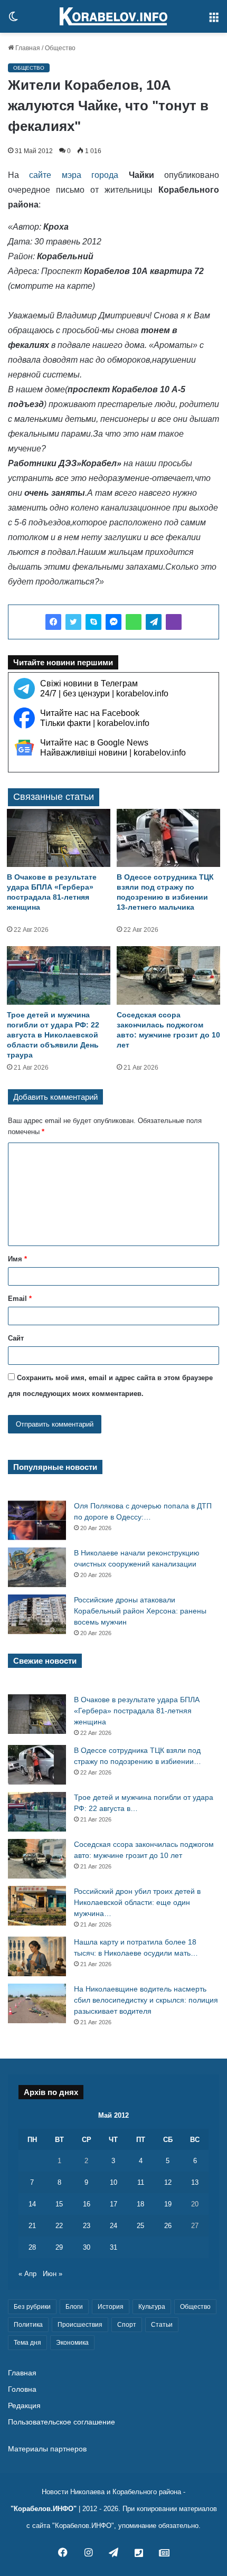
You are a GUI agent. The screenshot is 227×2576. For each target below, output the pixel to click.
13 (195, 2182)
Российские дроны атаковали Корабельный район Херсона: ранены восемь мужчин (140, 1611)
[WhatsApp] (134, 622)
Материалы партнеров (47, 2449)
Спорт (127, 2325)
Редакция (24, 2406)
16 (87, 2204)
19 (168, 2204)
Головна (22, 2389)
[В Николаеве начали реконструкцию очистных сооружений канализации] (37, 1567)
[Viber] (174, 622)
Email (20, 1299)
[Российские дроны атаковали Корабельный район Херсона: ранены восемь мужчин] (37, 1614)
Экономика (72, 2343)
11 (141, 2182)
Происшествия (80, 2325)
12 (168, 2182)
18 (140, 2204)
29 (59, 2247)
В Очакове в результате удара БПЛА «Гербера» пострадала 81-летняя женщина (137, 1711)
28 (32, 2247)
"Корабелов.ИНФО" (44, 2509)
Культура (152, 2307)
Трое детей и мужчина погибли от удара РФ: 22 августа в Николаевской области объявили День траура (53, 1035)
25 (140, 2226)
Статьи (162, 2325)
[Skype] (93, 622)
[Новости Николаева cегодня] (113, 16)
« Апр (27, 2274)
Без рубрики (32, 2307)
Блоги (74, 2307)
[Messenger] (113, 622)
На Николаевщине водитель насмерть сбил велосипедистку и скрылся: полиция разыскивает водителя (146, 2000)
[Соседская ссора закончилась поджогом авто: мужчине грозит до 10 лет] (168, 975)
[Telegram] (154, 622)
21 (32, 2226)
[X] (73, 622)
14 (32, 2204)
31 (113, 2247)
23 (87, 2226)
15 (59, 2204)
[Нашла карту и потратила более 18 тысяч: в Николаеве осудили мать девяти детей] (37, 1956)
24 (113, 2226)
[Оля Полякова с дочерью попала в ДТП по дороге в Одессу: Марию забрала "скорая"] (37, 1520)
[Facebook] (53, 622)
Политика (28, 2325)
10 (113, 2182)
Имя (17, 1259)
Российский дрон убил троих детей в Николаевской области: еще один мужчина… (137, 1902)
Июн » (53, 2274)
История (111, 2307)
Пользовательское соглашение (62, 2422)
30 (87, 2247)
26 (168, 2226)
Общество (60, 48)
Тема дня (27, 2343)
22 (59, 2226)
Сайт (16, 1338)
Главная (27, 48)
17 (113, 2204)
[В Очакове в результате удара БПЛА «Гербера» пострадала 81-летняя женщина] (59, 838)
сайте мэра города (69, 175)
